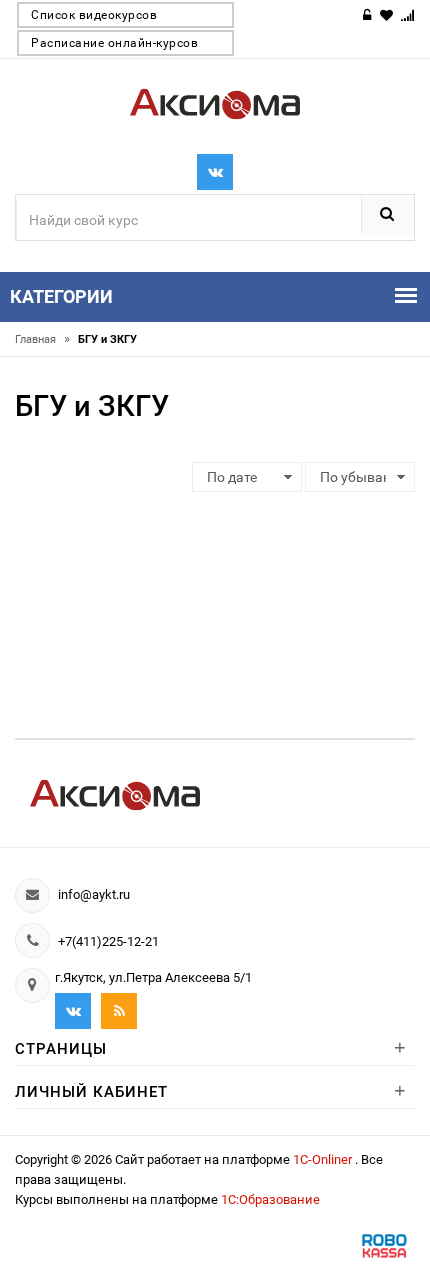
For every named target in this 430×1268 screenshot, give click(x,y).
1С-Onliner (324, 1159)
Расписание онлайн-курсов (114, 43)
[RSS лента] (119, 1011)
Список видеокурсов (94, 15)
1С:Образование (270, 1199)
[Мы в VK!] (215, 172)
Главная (42, 339)
